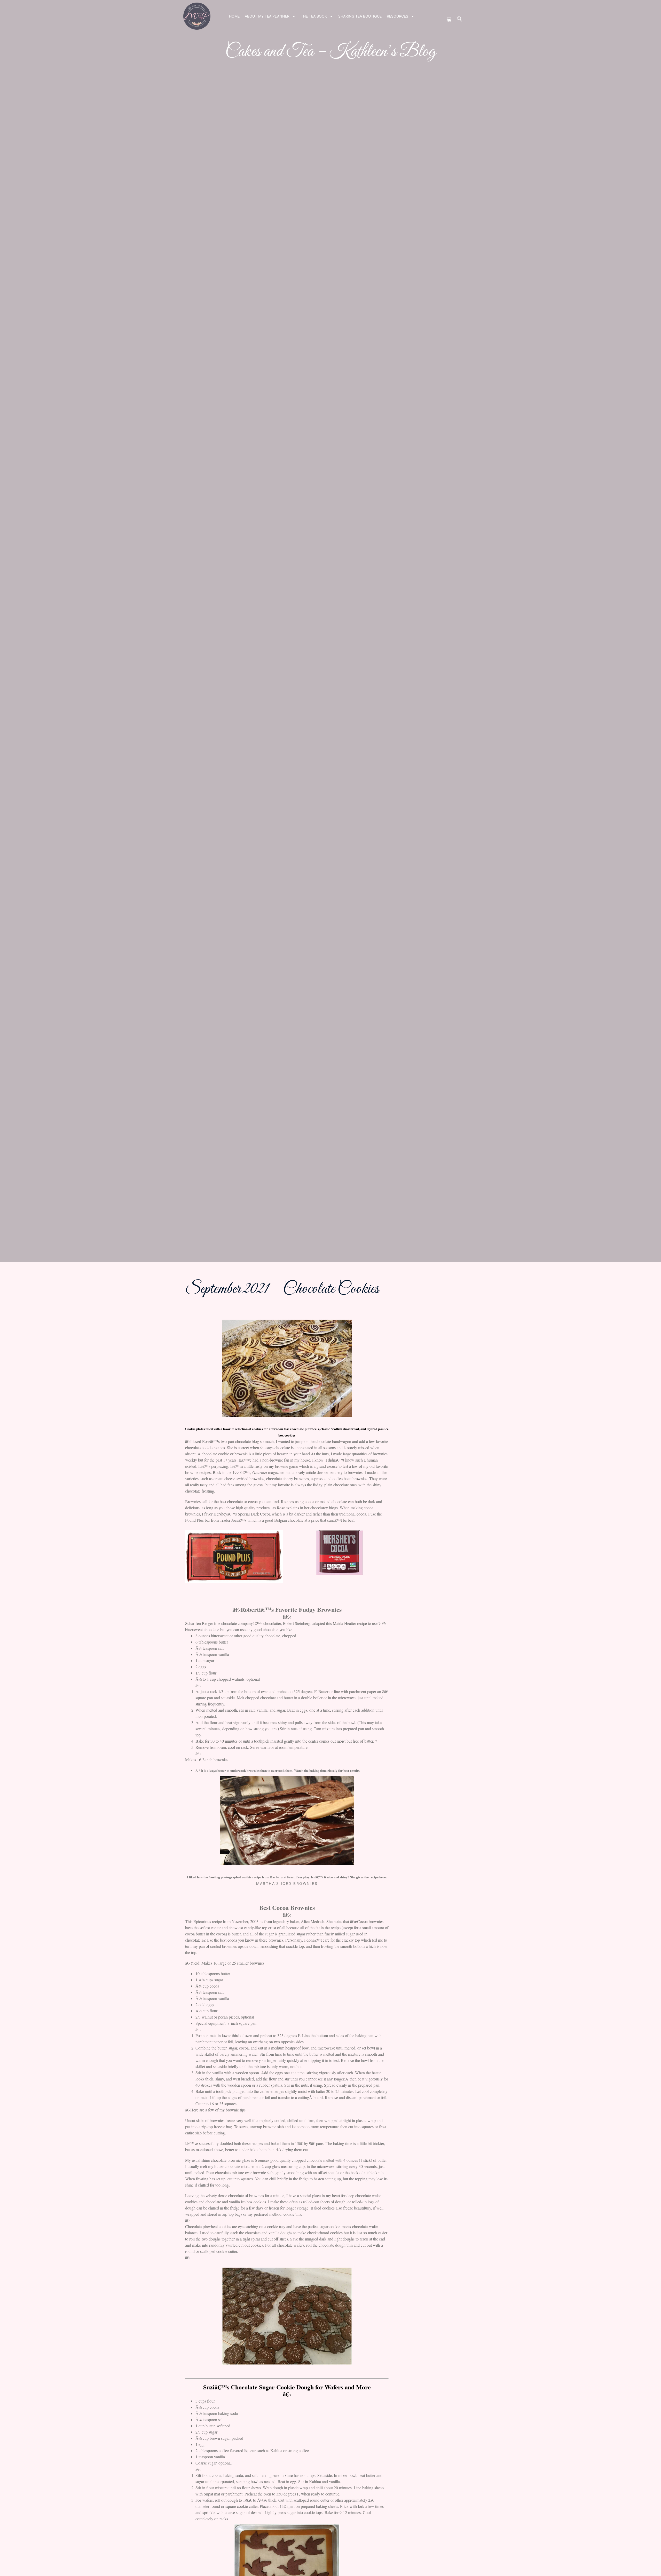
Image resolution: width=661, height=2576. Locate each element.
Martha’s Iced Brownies (287, 1883)
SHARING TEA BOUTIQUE (360, 16)
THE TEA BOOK (314, 16)
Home (234, 16)
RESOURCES (398, 16)
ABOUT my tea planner (267, 16)
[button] (460, 19)
